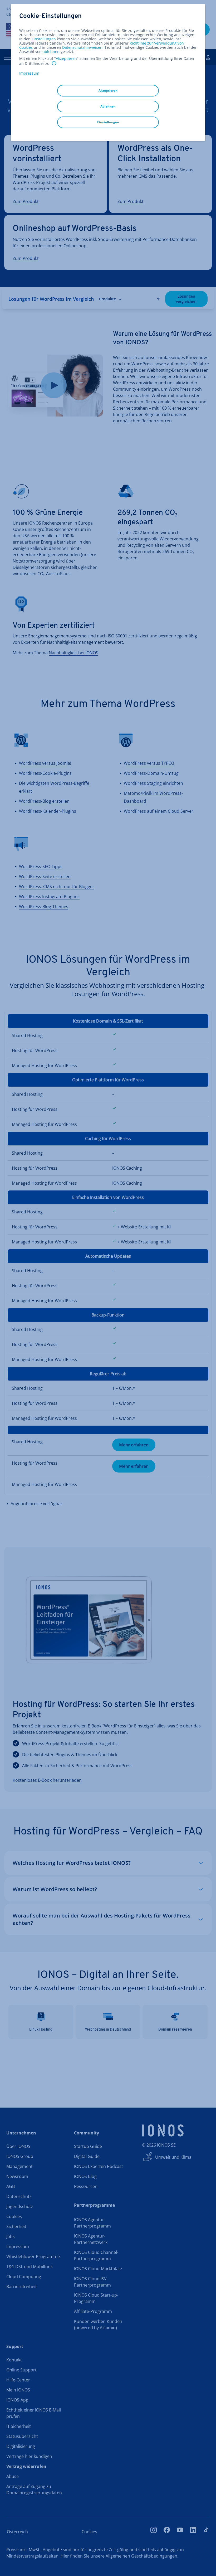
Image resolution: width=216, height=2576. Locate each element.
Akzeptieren (66, 59)
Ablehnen (108, 106)
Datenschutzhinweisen (82, 47)
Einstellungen (44, 39)
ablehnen (51, 52)
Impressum (29, 73)
